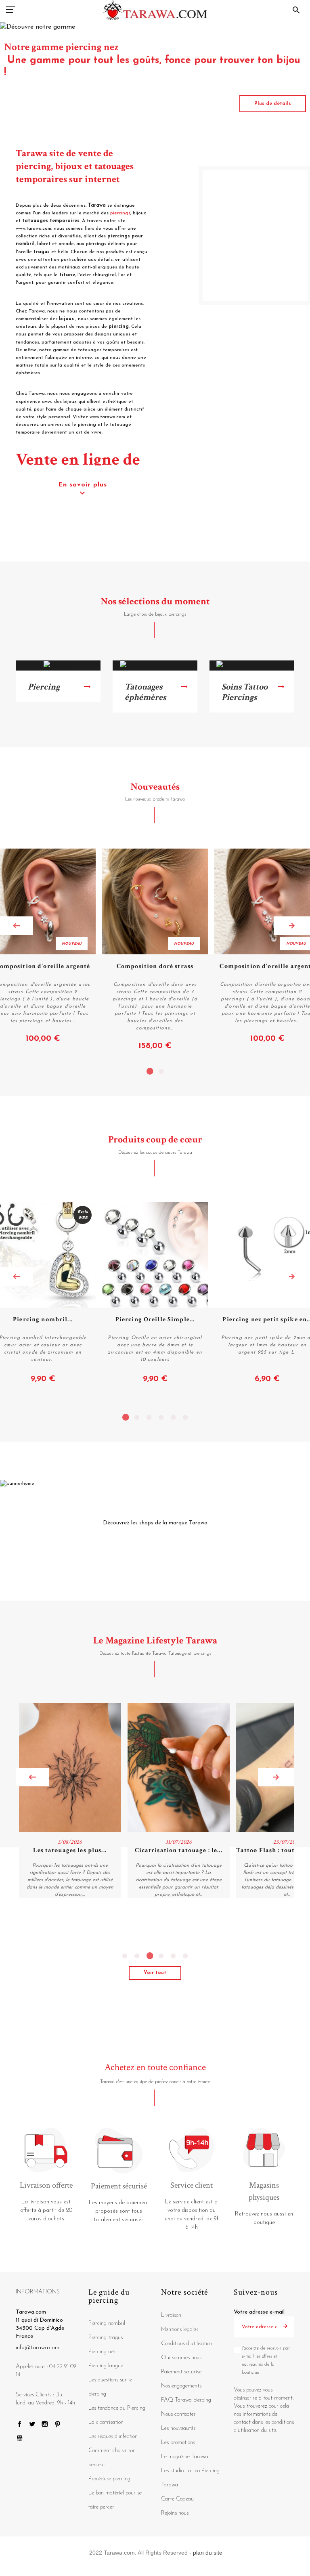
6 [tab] (185, 1417)
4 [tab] (161, 1417)
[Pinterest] (58, 2426)
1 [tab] (149, 1071)
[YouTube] (20, 2441)
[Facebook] (20, 2426)
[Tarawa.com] (155, 10)
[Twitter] (32, 2426)
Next (292, 926)
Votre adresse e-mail (259, 2312)
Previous (17, 926)
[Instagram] (45, 2426)
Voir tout (155, 1973)
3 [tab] (149, 1417)
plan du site (208, 2553)
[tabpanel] (155, 950)
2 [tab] (161, 1071)
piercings (120, 213)
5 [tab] (173, 1417)
